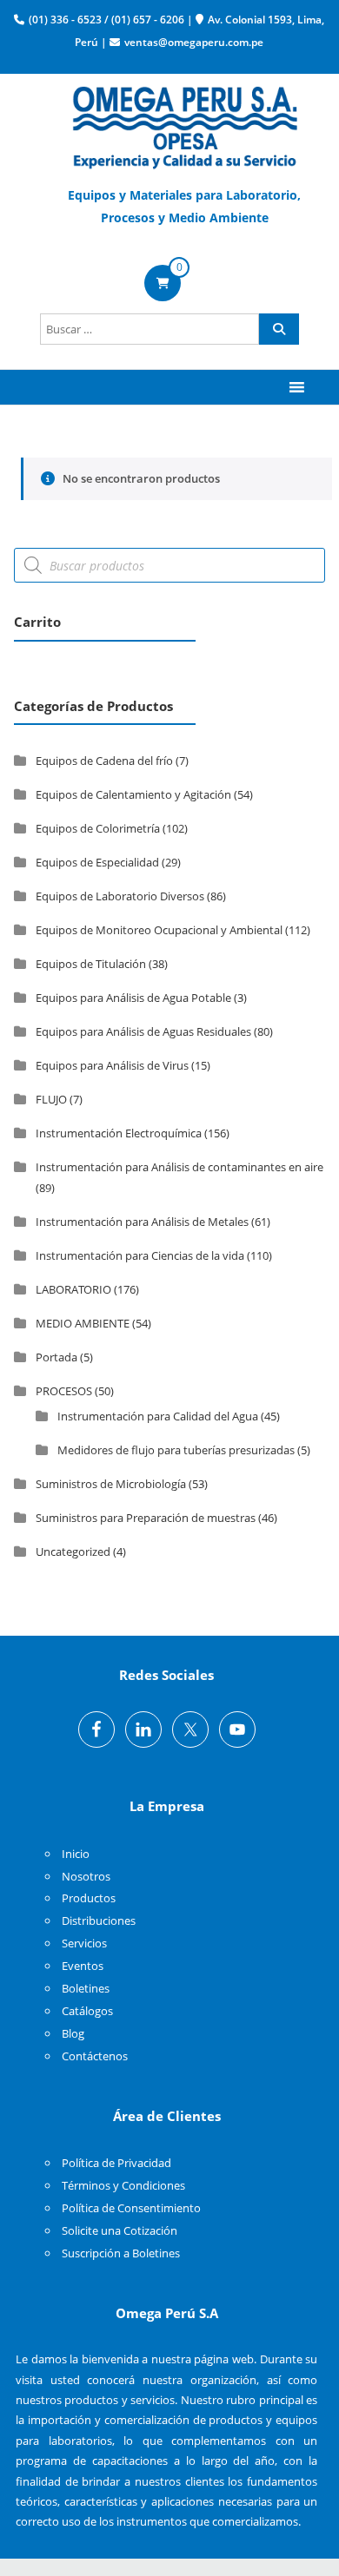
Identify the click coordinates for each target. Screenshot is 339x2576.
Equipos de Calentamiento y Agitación (133, 794)
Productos (89, 1898)
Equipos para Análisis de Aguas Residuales (143, 1031)
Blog (73, 2033)
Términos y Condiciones (123, 2185)
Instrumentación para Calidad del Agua (158, 1416)
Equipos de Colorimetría (98, 828)
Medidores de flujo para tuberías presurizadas (176, 1450)
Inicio (76, 1854)
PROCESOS (64, 1391)
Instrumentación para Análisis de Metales (142, 1222)
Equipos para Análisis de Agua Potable (133, 998)
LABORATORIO (73, 1289)
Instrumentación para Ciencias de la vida (140, 1255)
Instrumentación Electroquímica (119, 1133)
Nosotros (86, 1876)
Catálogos (87, 2011)
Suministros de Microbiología (111, 1484)
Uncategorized (73, 1552)
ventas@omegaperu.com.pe (194, 42)
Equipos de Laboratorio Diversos (120, 896)
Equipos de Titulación (91, 964)
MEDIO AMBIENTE (83, 1323)
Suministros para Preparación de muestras (146, 1518)
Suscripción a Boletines (121, 2253)
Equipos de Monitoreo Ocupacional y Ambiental (159, 930)
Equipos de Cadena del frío (104, 761)
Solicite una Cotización (120, 2230)
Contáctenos (95, 2056)
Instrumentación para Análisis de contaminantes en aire (179, 1167)
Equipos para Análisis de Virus (112, 1065)
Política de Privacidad (116, 2163)
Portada (56, 1357)
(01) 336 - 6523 (65, 20)
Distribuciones (99, 1920)
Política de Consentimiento (131, 2208)
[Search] (279, 329)
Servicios (84, 1943)
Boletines (86, 1988)
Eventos (83, 1966)
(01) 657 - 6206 (148, 20)
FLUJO (51, 1099)
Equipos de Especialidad (97, 862)
